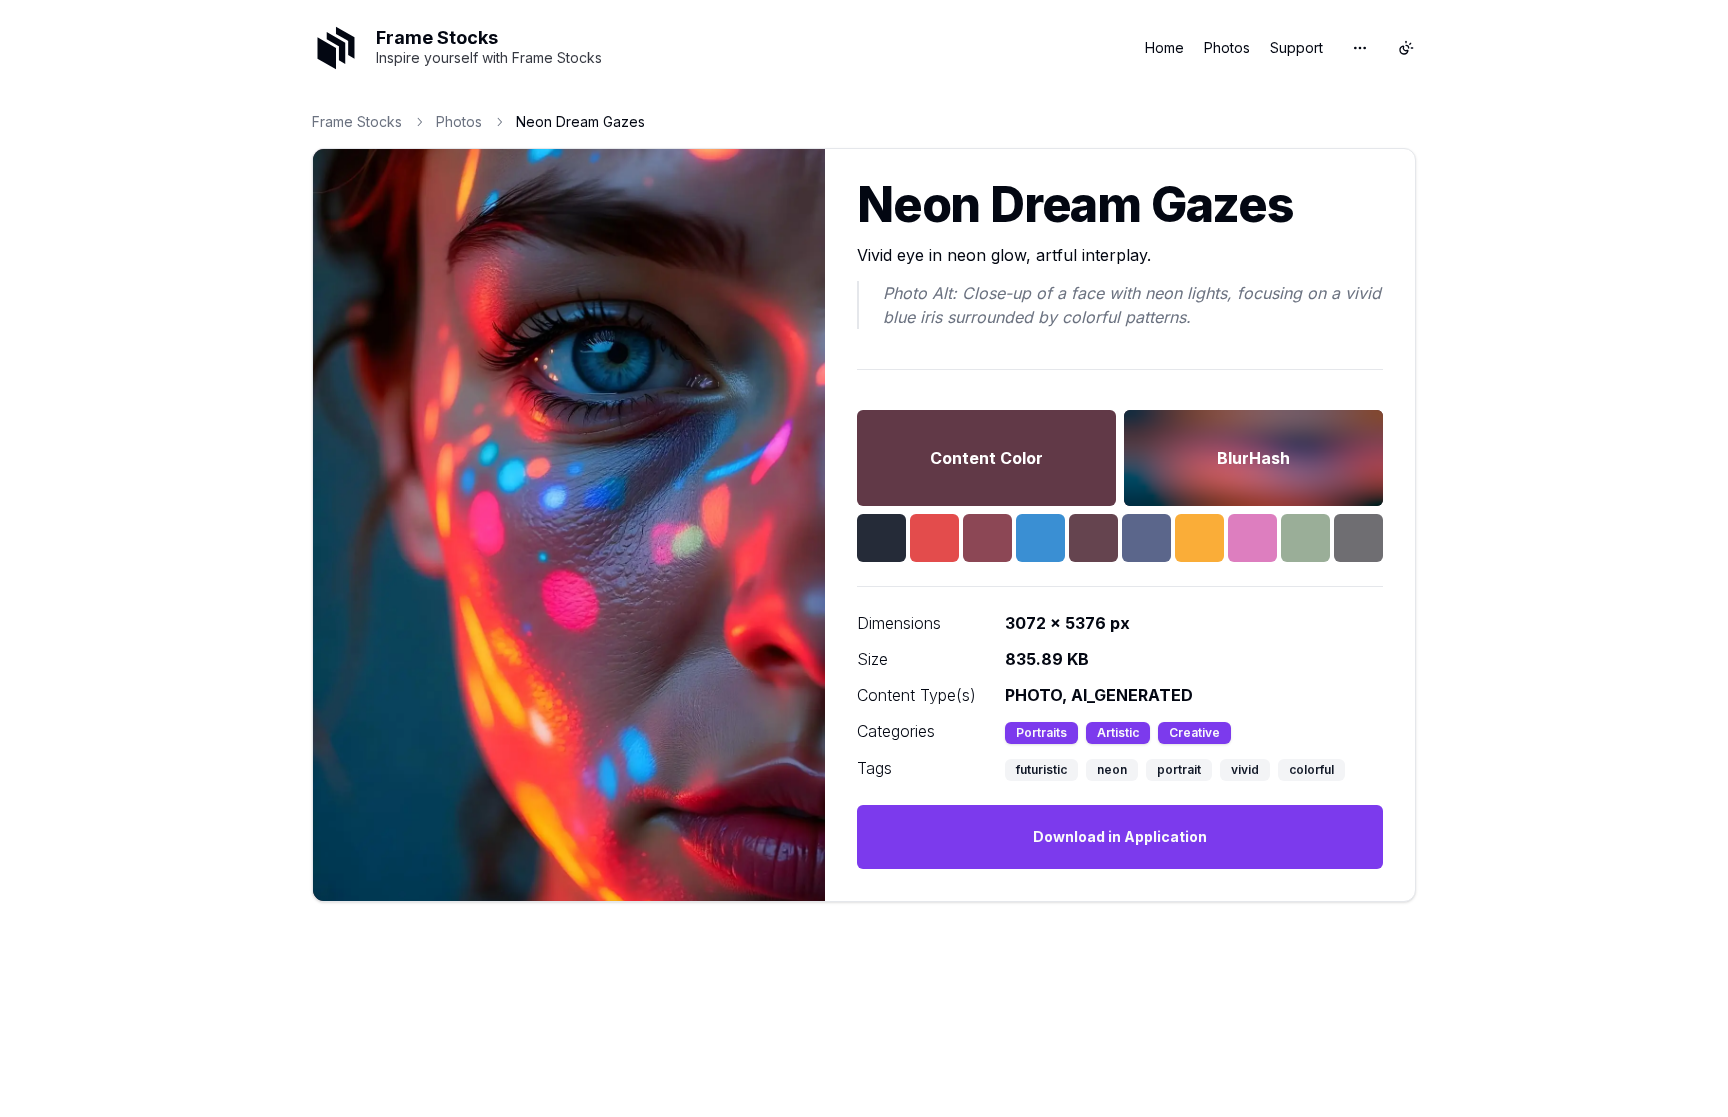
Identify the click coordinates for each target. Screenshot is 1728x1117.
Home (1164, 47)
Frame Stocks (357, 121)
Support (1296, 47)
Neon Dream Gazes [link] (580, 121)
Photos (1227, 47)
